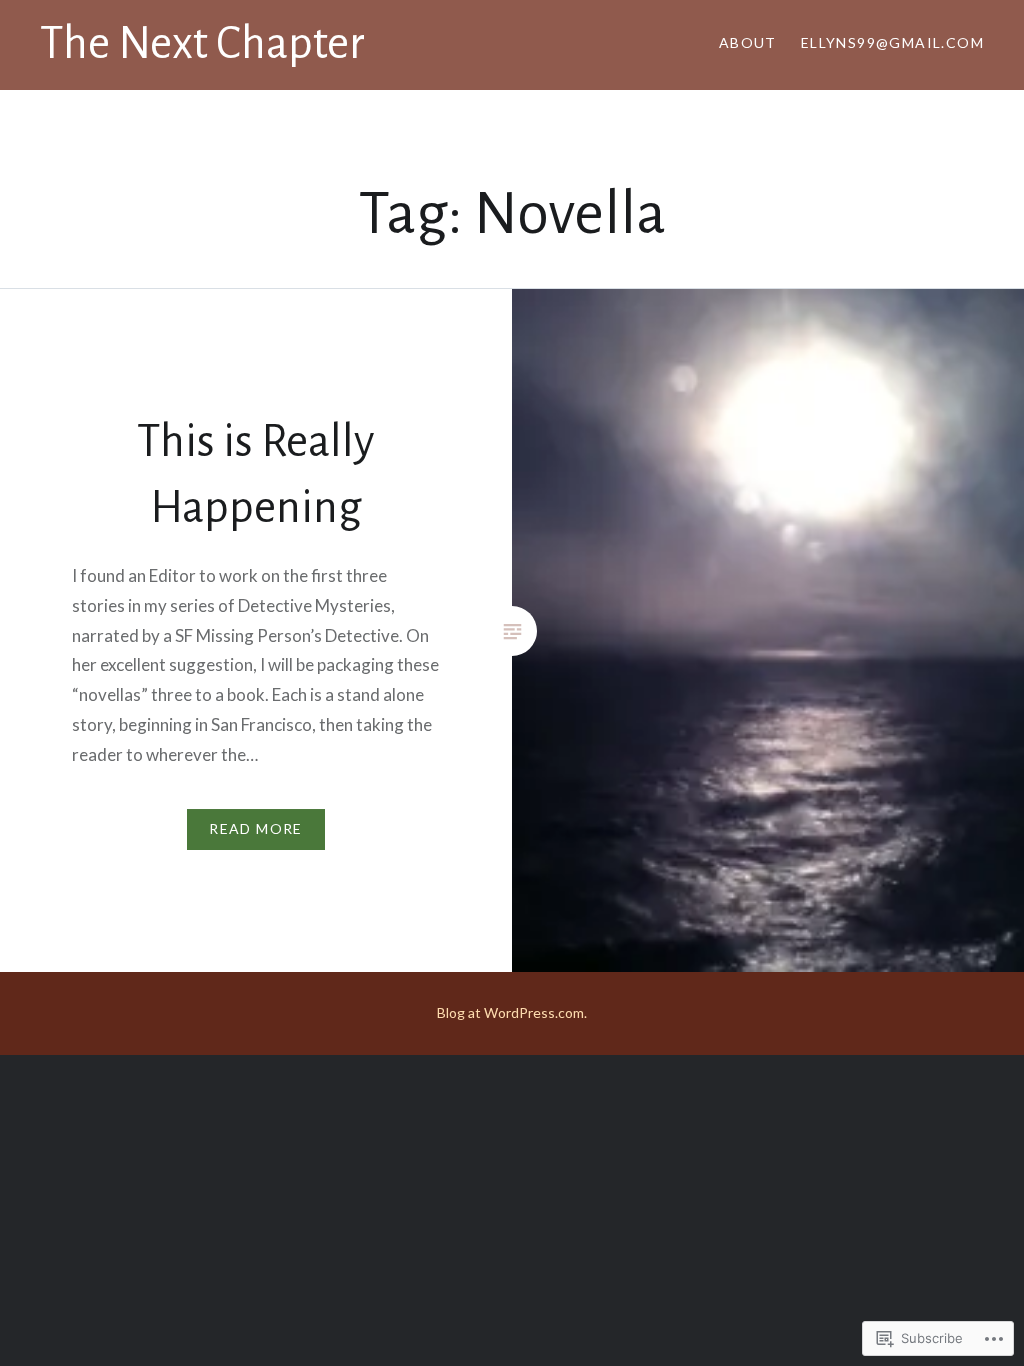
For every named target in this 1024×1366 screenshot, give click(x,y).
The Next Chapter (202, 44)
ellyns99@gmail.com (892, 42)
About (748, 42)
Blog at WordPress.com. (512, 1012)
